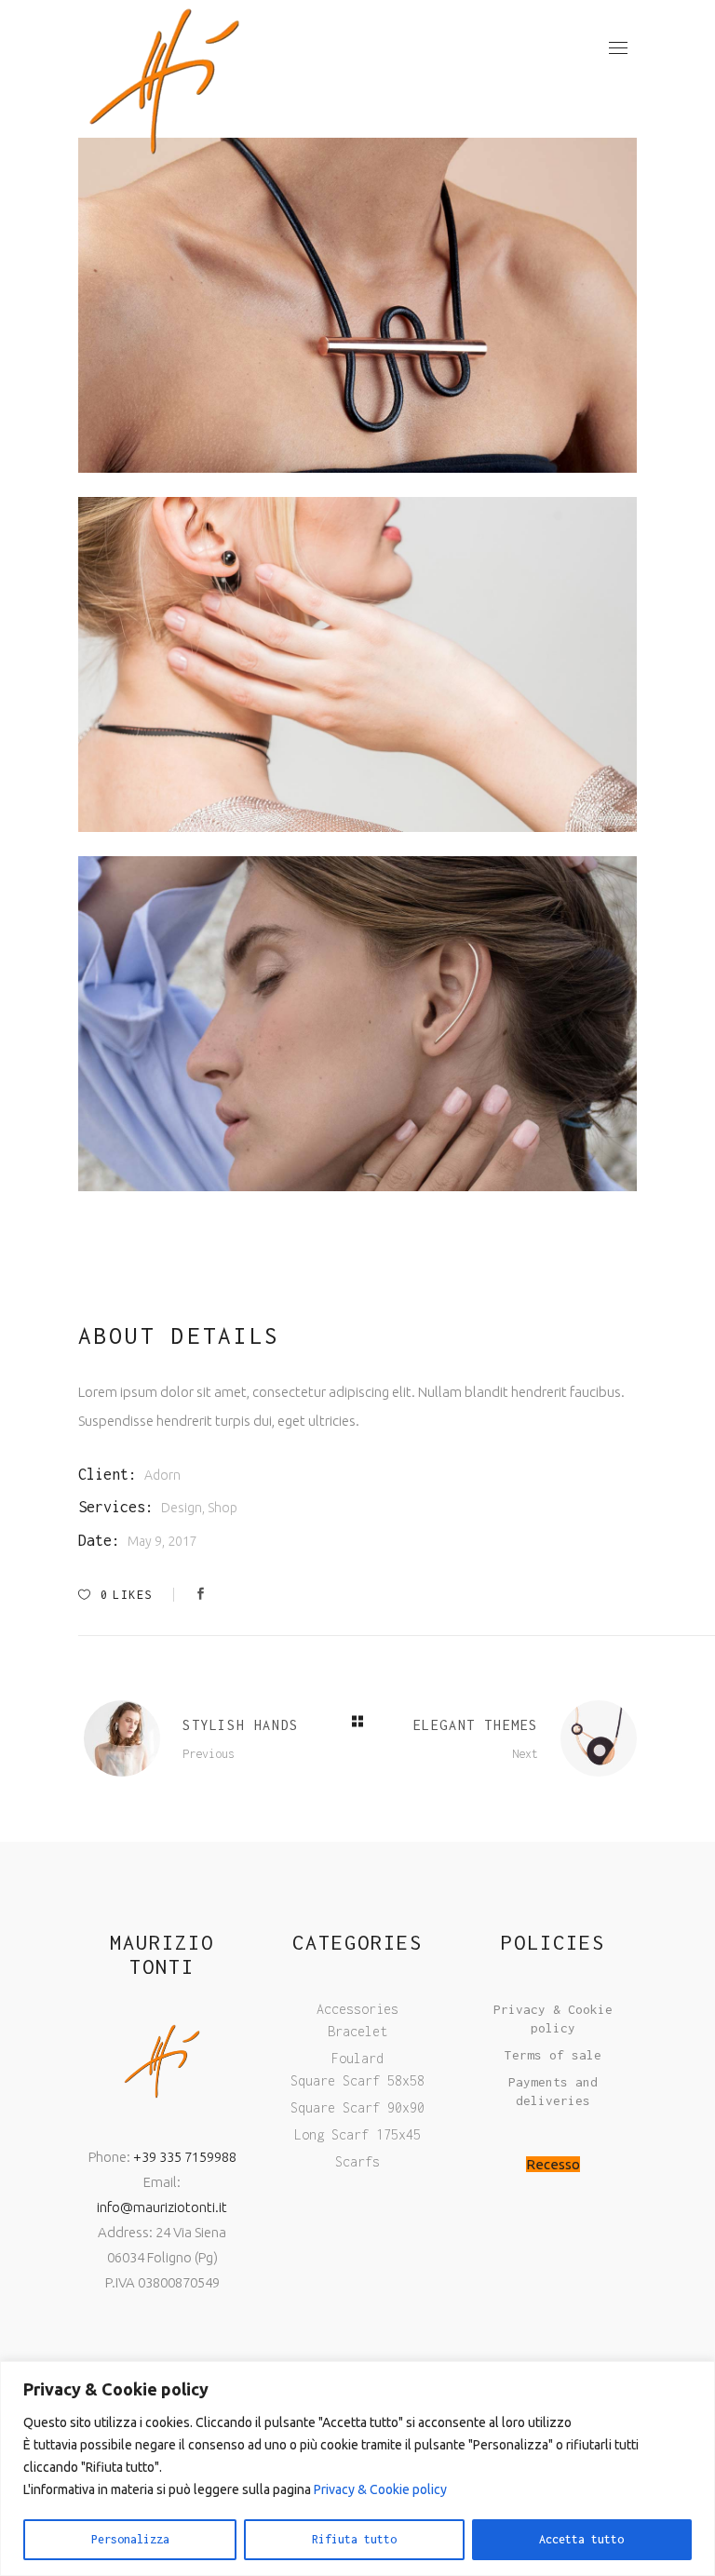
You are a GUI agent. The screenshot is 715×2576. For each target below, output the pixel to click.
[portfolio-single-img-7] (357, 1024)
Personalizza (130, 2539)
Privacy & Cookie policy (380, 2489)
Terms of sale (553, 2055)
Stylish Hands (241, 1725)
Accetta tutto (581, 2539)
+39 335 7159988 (185, 2157)
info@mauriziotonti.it (162, 2207)
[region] (357, 2469)
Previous (209, 1754)
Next (525, 1754)
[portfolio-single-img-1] (357, 664)
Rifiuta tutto (354, 2539)
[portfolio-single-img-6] (357, 305)
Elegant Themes (476, 1725)
